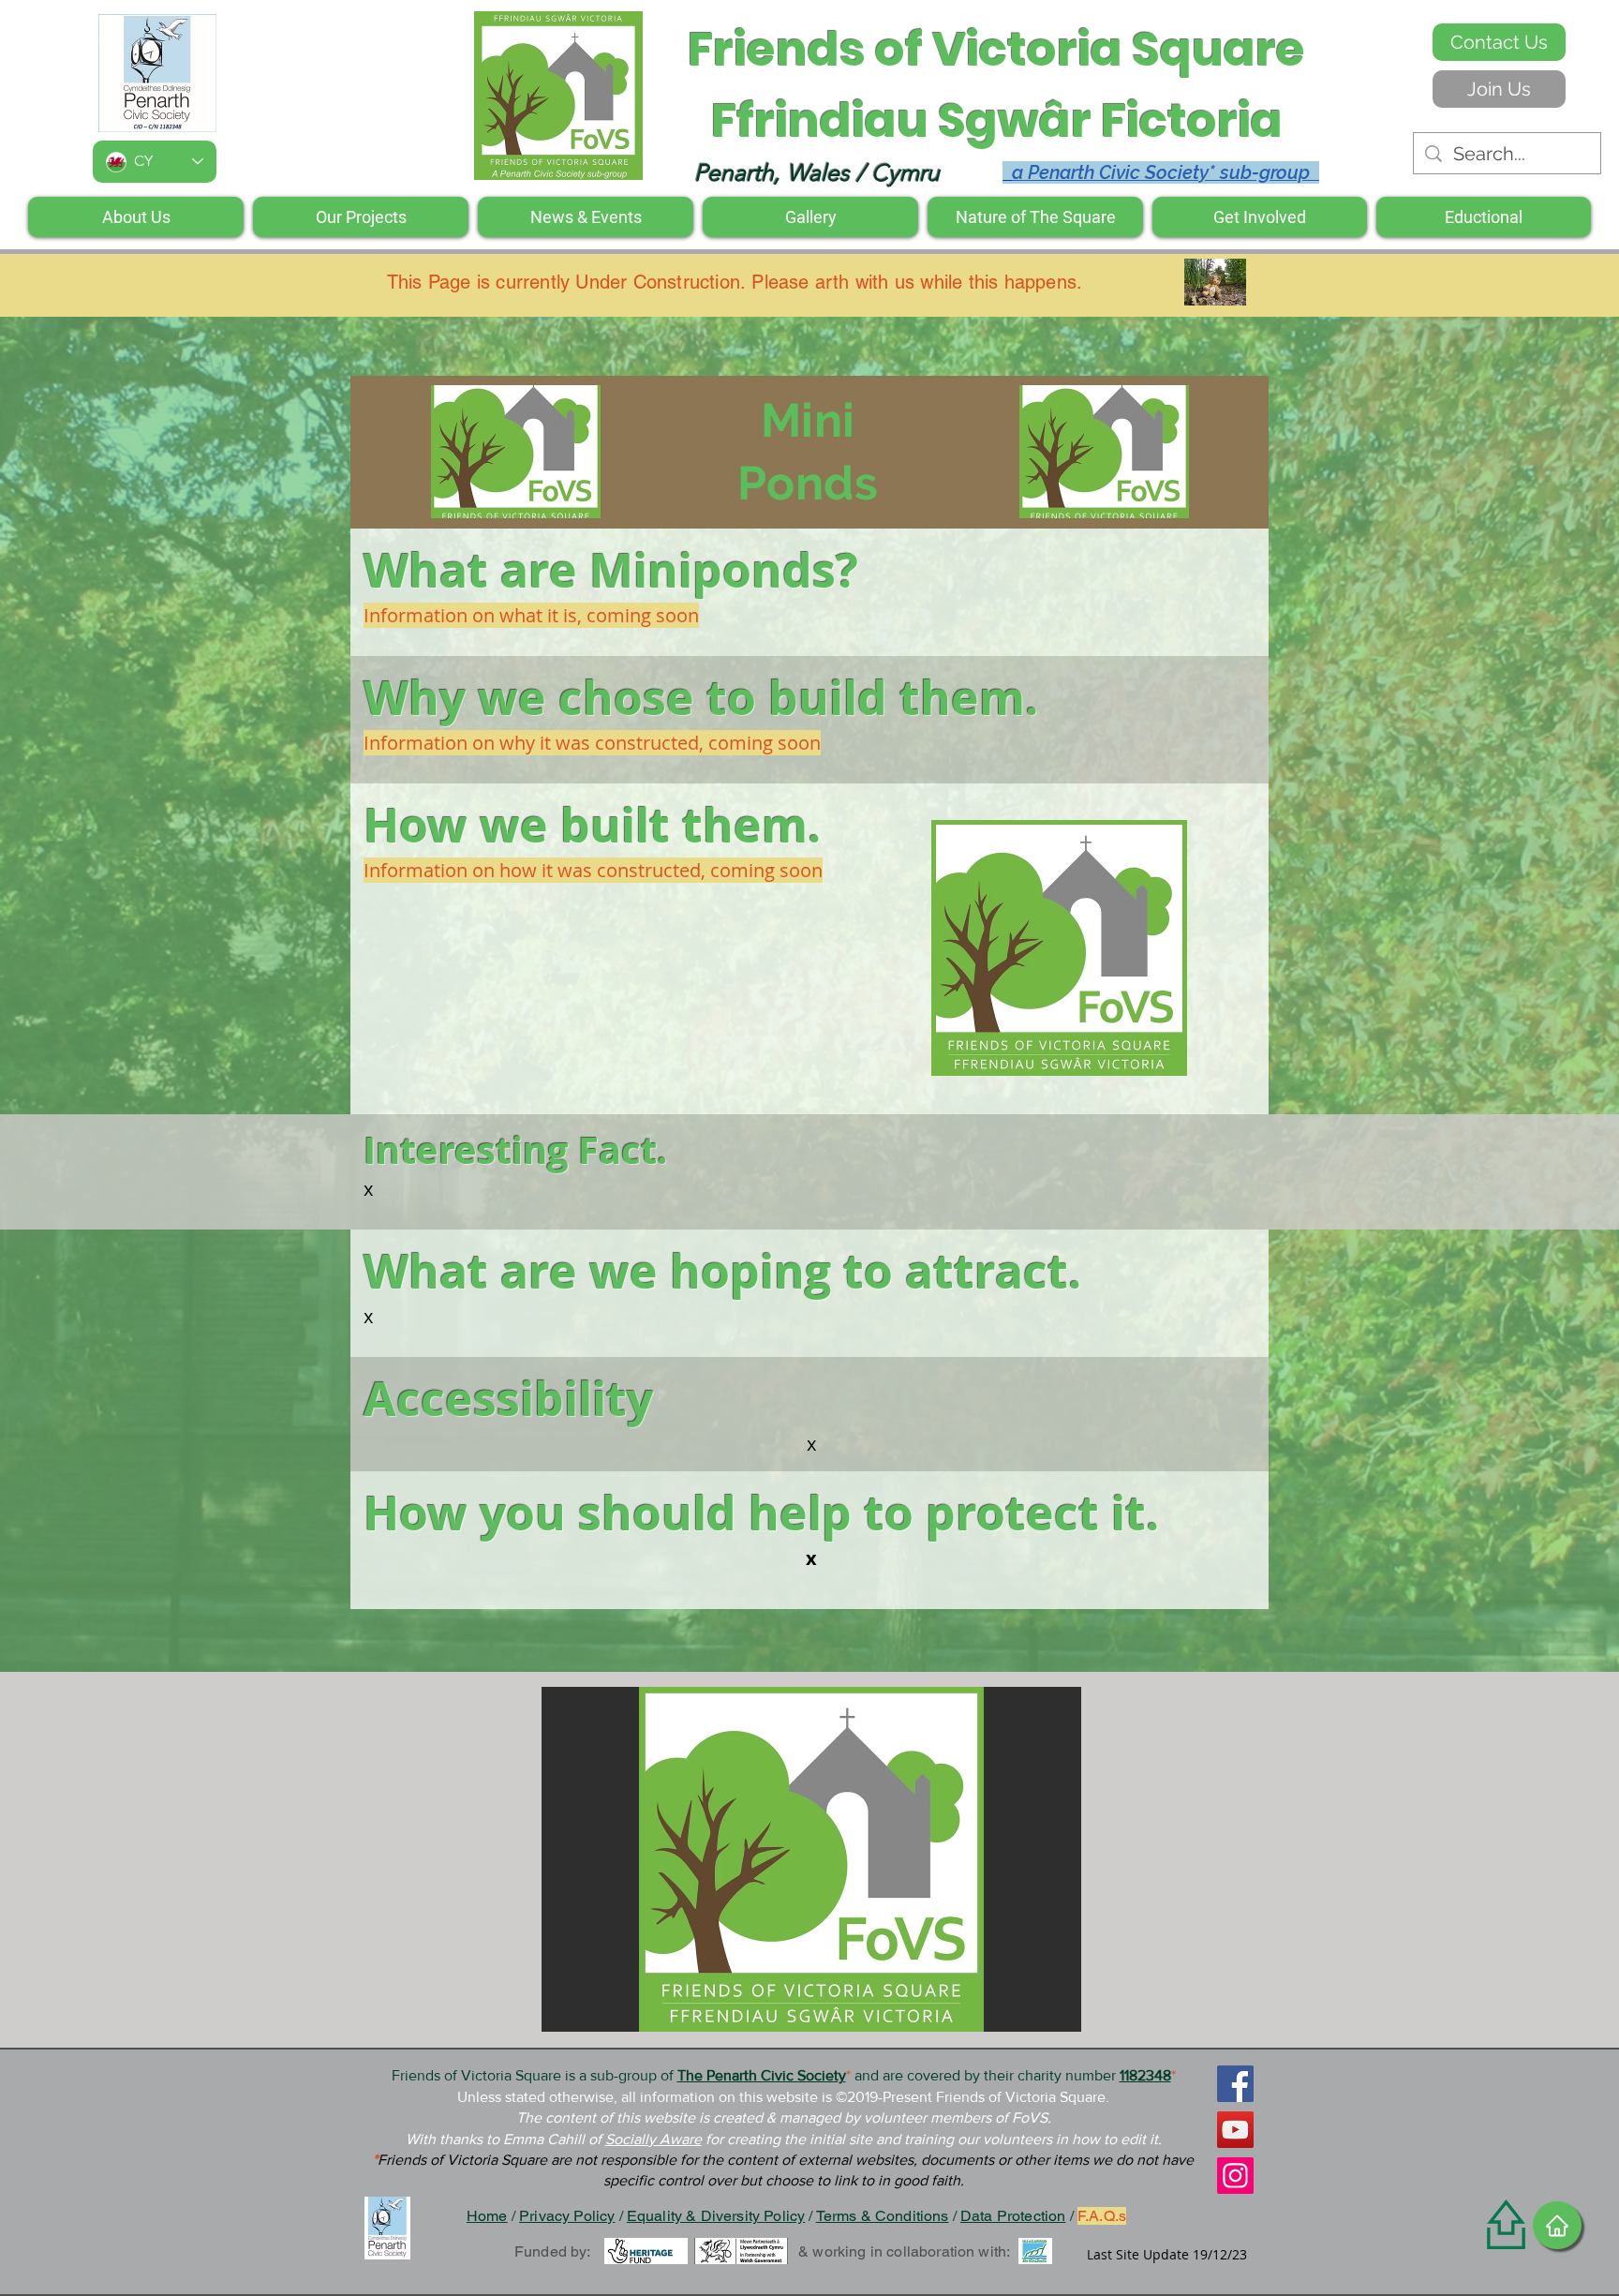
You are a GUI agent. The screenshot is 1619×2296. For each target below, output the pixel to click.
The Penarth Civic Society (762, 2075)
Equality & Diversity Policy (716, 2216)
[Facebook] (1235, 2084)
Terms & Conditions (883, 2216)
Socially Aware (654, 2139)
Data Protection (1013, 2216)
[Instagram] (1235, 2176)
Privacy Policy (567, 2216)
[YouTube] (1235, 2130)
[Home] (1557, 2225)
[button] (1059, 948)
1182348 (1145, 2075)
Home (487, 2216)
